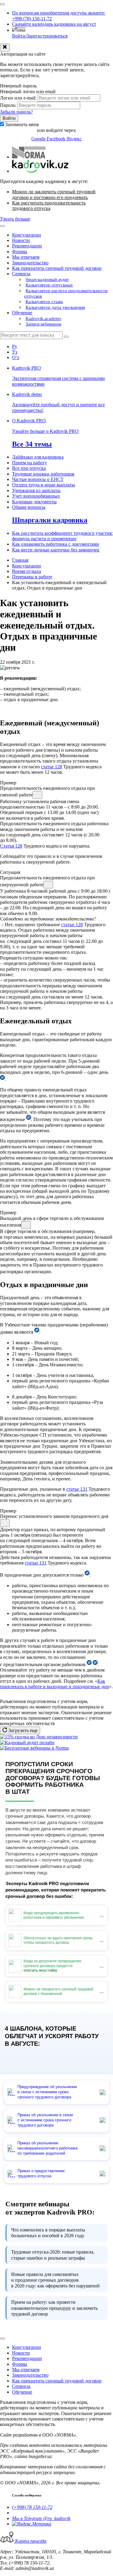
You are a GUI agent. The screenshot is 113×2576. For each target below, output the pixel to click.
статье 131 (77, 1489)
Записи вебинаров (43, 324)
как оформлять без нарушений (55, 2280)
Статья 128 (11, 846)
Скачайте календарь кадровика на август (54, 24)
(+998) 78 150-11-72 (32, 2507)
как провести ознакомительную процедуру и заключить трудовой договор (54, 2308)
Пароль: (8, 105)
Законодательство (30, 263)
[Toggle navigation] (2, 4)
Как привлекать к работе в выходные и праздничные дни (55, 1684)
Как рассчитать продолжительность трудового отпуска (49, 206)
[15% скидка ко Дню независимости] (39, 1737)
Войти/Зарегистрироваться (40, 36)
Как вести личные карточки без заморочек (56, 550)
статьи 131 (36, 1563)
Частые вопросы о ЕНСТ (38, 479)
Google (39, 139)
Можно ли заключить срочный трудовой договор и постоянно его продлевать (54, 194)
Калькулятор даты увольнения (55, 307)
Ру (15, 347)
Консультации (27, 235)
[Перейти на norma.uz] (29, 157)
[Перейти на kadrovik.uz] (40, 171)
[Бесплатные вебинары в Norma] (34, 1748)
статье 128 (52, 767)
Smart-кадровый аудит (47, 280)
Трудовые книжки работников (43, 474)
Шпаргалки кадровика (50, 520)
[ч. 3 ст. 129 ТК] (29, 1119)
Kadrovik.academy (44, 319)
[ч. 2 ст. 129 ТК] (2, 1079)
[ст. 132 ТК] (95, 1664)
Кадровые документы (34, 502)
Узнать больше (15, 219)
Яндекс (74, 139)
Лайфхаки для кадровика (38, 457)
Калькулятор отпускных (49, 285)
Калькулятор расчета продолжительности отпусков (66, 293)
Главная (20, 560)
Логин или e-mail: (18, 98)
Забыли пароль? (16, 112)
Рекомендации (27, 246)
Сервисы (21, 274)
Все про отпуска (29, 468)
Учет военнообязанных (36, 496)
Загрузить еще (22, 1730)
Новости (21, 240)
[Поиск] (66, 337)
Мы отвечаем (26, 257)
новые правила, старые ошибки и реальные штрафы (53, 2255)
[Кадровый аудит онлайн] (27, 1742)
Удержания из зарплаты (36, 490)
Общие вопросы (29, 507)
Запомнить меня (22, 124)
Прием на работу (30, 463)
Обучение (22, 313)
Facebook (57, 139)
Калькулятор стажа (44, 302)
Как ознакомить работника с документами (56, 544)
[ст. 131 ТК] (37, 1332)
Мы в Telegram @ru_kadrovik (41, 2518)
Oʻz (16, 357)
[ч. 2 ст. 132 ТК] (87, 1575)
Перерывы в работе (32, 577)
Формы (20, 252)
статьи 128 (72, 925)
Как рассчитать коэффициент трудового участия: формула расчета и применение (62, 536)
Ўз (15, 352)
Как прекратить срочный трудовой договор (57, 268)
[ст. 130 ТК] (89, 1664)
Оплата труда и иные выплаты (44, 485)
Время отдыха (27, 571)
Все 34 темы (32, 444)
